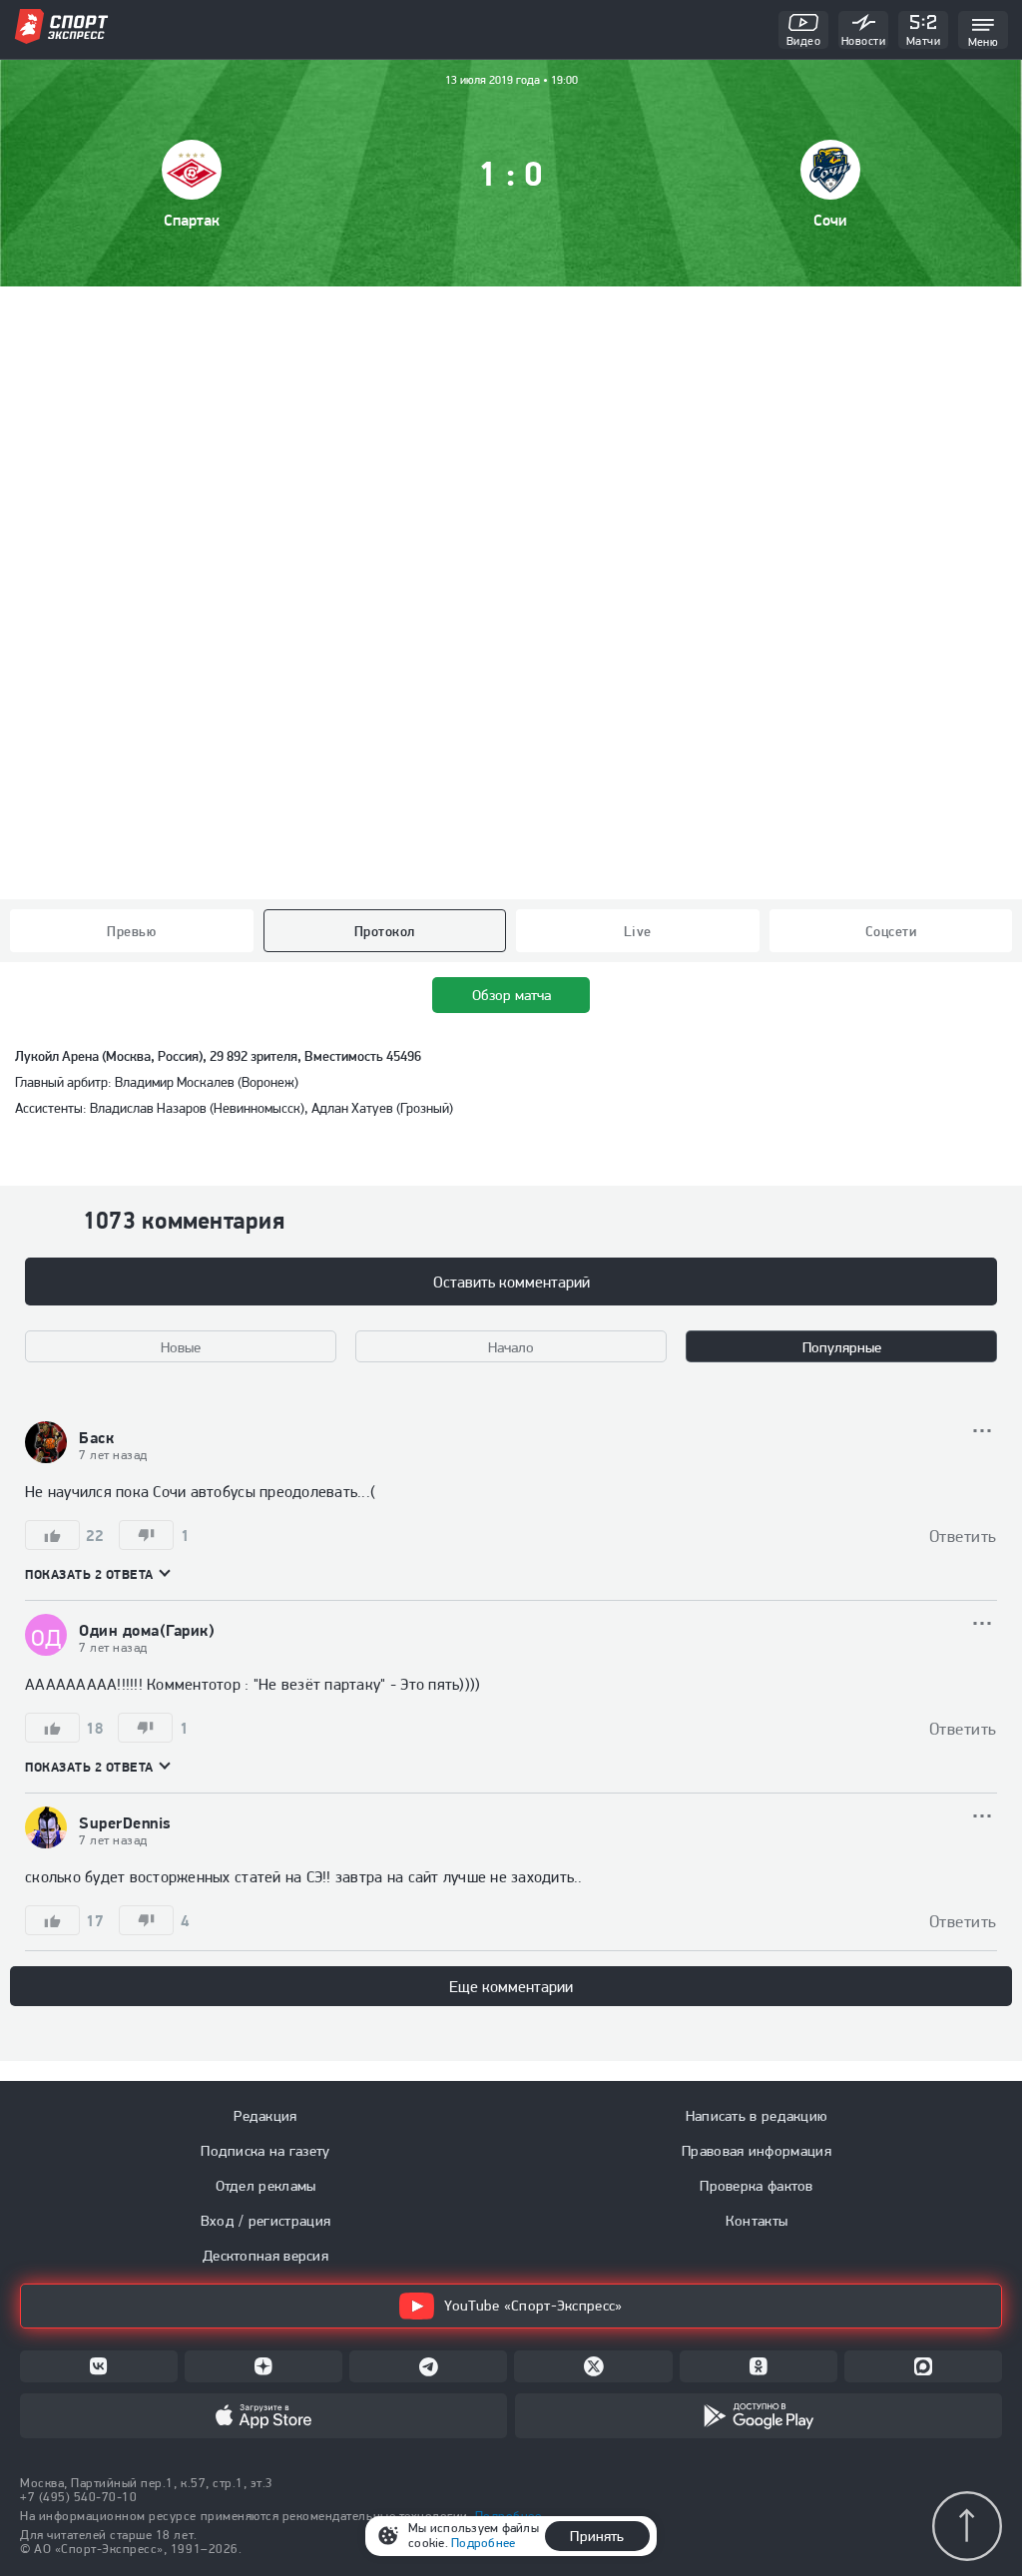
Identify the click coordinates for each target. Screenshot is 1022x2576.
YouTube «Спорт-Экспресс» (533, 2306)
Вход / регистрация (265, 2221)
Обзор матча (511, 995)
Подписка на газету (265, 2151)
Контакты (757, 2221)
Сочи (830, 220)
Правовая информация (757, 2151)
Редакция (265, 2116)
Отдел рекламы (266, 2186)
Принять (597, 2536)
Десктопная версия (265, 2256)
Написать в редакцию (757, 2116)
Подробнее (483, 2543)
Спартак (192, 220)
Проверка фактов (757, 2186)
